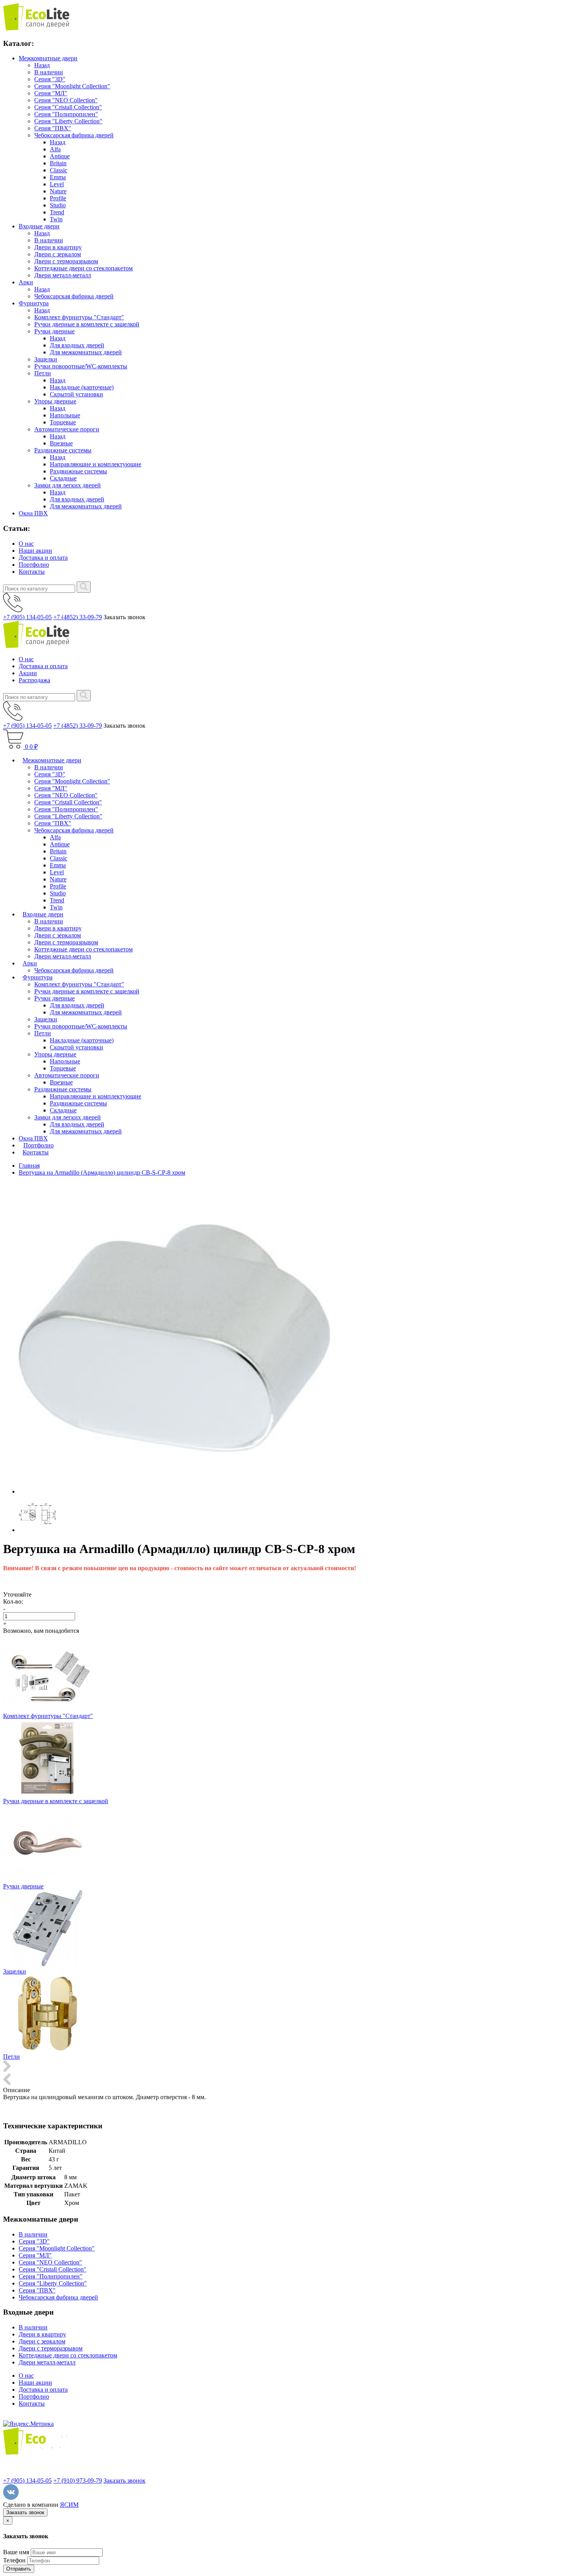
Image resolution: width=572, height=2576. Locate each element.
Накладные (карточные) (82, 387)
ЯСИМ (69, 2505)
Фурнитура (34, 303)
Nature (58, 191)
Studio (58, 205)
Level (57, 184)
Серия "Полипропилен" (66, 114)
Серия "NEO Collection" (66, 100)
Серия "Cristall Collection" (68, 107)
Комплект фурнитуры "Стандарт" (79, 317)
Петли (43, 373)
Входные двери (39, 226)
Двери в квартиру (58, 247)
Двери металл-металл (63, 275)
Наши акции (35, 551)
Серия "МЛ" (51, 93)
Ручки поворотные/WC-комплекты (81, 366)
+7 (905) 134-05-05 (27, 617)
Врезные (61, 443)
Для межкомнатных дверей (86, 352)
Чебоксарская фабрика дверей (74, 135)
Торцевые (63, 422)
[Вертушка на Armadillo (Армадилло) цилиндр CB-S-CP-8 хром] (174, 1491)
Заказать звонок (125, 2481)
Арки (26, 282)
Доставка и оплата (43, 558)
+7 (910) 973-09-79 (78, 2481)
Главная (29, 1165)
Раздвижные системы (63, 450)
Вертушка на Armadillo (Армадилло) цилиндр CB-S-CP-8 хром (102, 1172)
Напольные (65, 415)
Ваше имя (16, 2552)
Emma (58, 177)
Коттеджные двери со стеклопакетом (83, 268)
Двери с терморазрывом (66, 261)
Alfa (55, 149)
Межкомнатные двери (48, 58)
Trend (57, 212)
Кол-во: (13, 1601)
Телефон (14, 2560)
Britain (58, 163)
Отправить (19, 2569)
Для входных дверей (77, 345)
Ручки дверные (54, 331)
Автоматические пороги (67, 429)
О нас (26, 544)
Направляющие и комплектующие (96, 464)
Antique (60, 156)
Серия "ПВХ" (53, 128)
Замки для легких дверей (68, 485)
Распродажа (34, 680)
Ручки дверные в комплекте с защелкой (87, 324)
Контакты (32, 572)
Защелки (46, 359)
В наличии (49, 72)
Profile (58, 198)
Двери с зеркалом (58, 254)
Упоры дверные (55, 401)
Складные (63, 478)
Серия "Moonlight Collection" (72, 86)
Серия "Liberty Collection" (68, 121)
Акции (28, 673)
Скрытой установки (76, 394)
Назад (42, 65)
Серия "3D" (50, 79)
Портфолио (34, 565)
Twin (56, 219)
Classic (59, 170)
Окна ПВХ (33, 513)
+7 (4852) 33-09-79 (78, 617)
